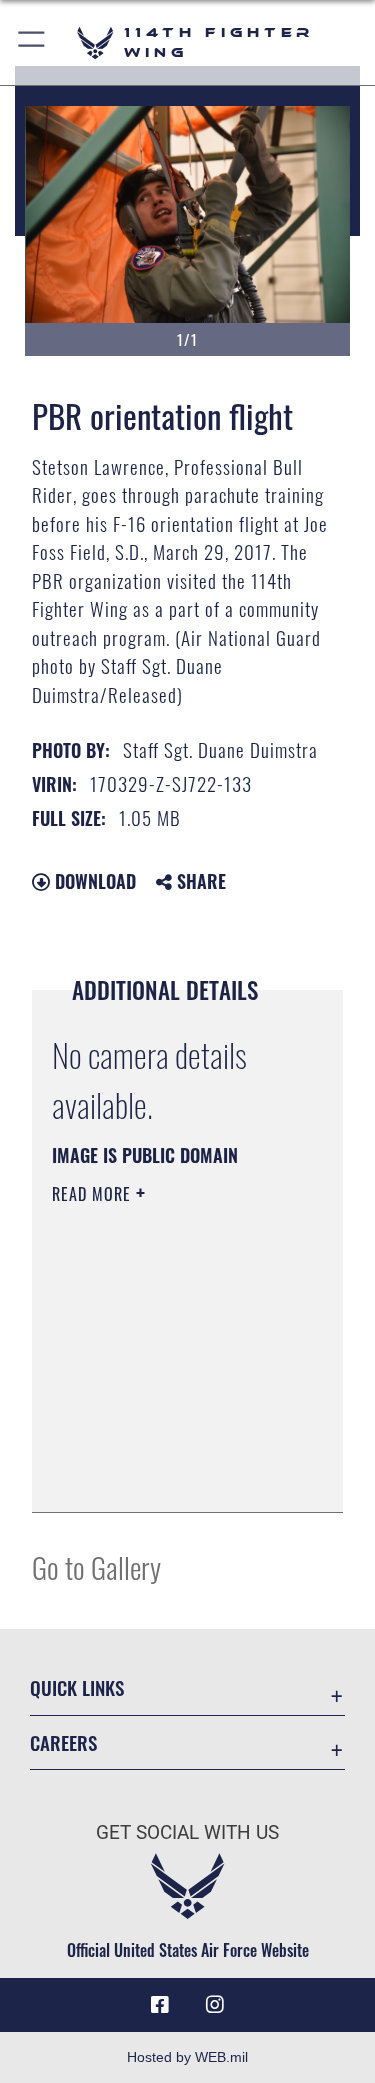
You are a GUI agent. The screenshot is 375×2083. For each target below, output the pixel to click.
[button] (32, 42)
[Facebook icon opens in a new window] (160, 2005)
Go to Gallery (96, 1566)
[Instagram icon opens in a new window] (215, 2005)
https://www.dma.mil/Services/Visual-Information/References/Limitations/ (173, 1475)
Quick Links (77, 1687)
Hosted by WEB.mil (187, 2057)
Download (93, 881)
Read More (94, 1194)
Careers (63, 1742)
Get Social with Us (187, 1832)
